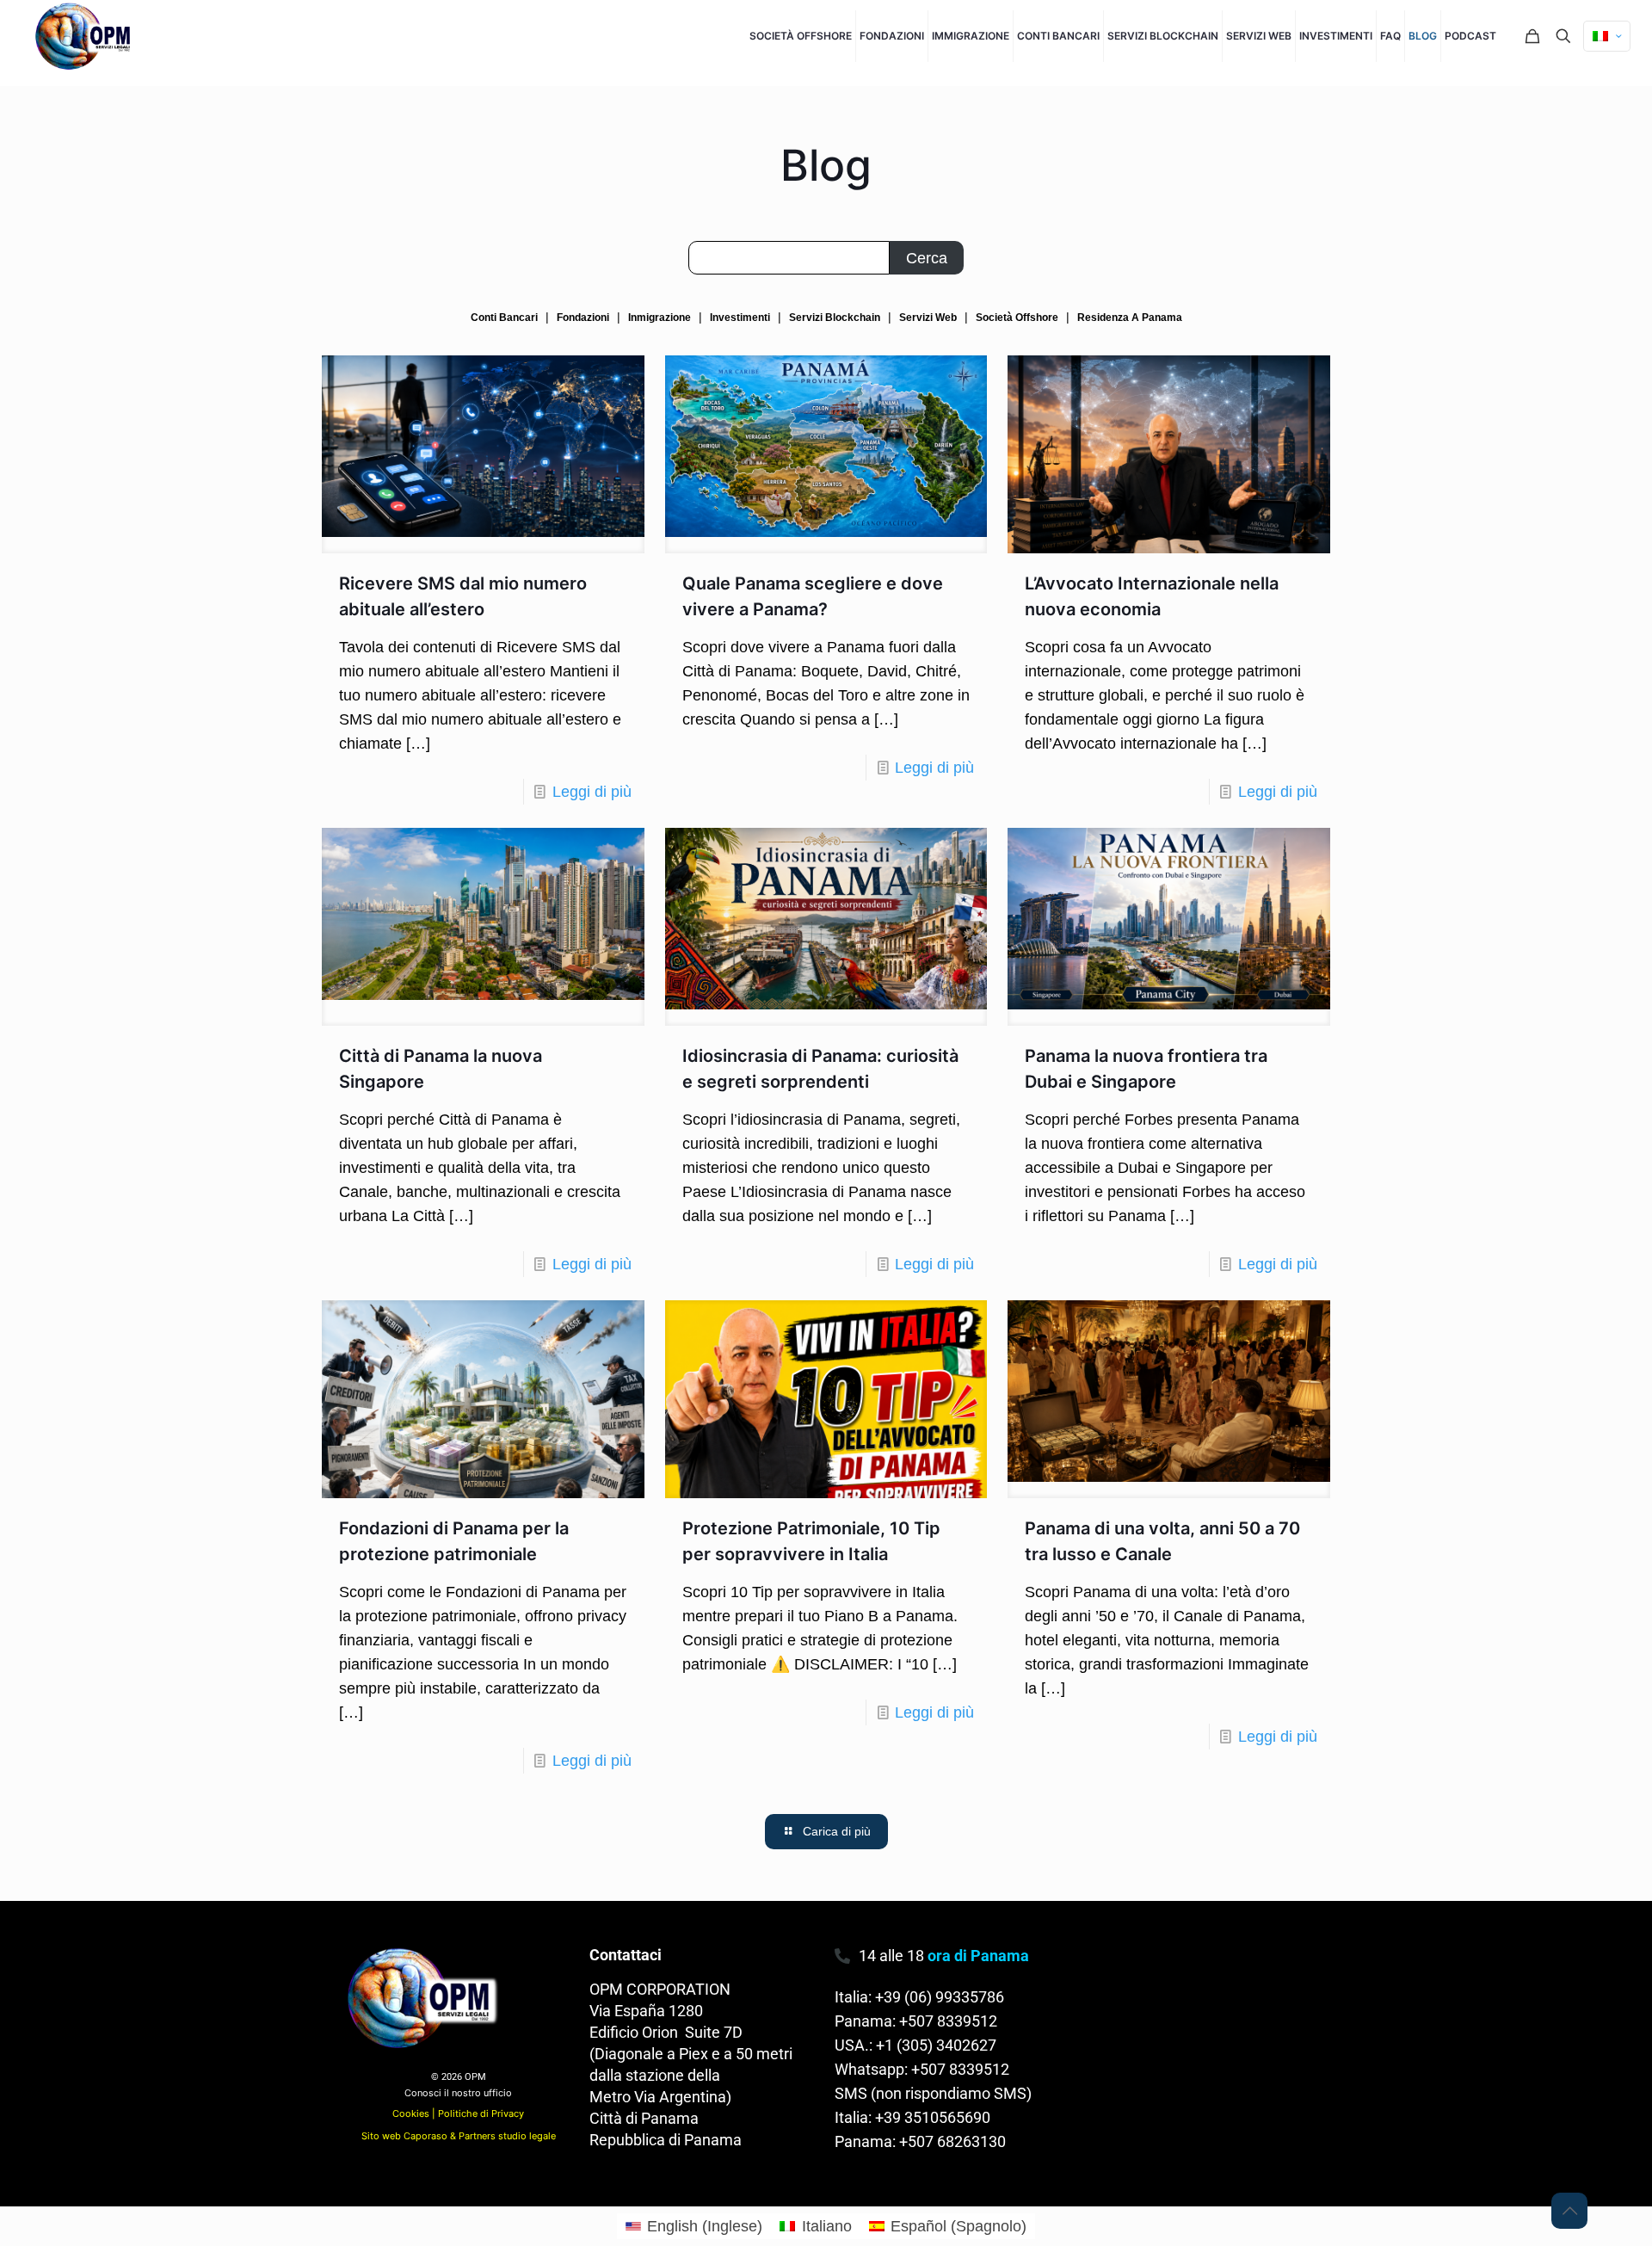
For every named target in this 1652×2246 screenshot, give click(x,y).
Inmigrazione (660, 318)
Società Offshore (1017, 318)
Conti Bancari (504, 318)
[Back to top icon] (1569, 2211)
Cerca (927, 258)
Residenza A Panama (1130, 318)
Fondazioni (583, 318)
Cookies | (415, 2113)
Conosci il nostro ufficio (458, 2093)
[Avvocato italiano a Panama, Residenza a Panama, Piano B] (86, 36)
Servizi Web (928, 318)
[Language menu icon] (1607, 36)
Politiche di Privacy (481, 2113)
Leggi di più (592, 792)
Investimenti (740, 318)
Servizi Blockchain (835, 318)
